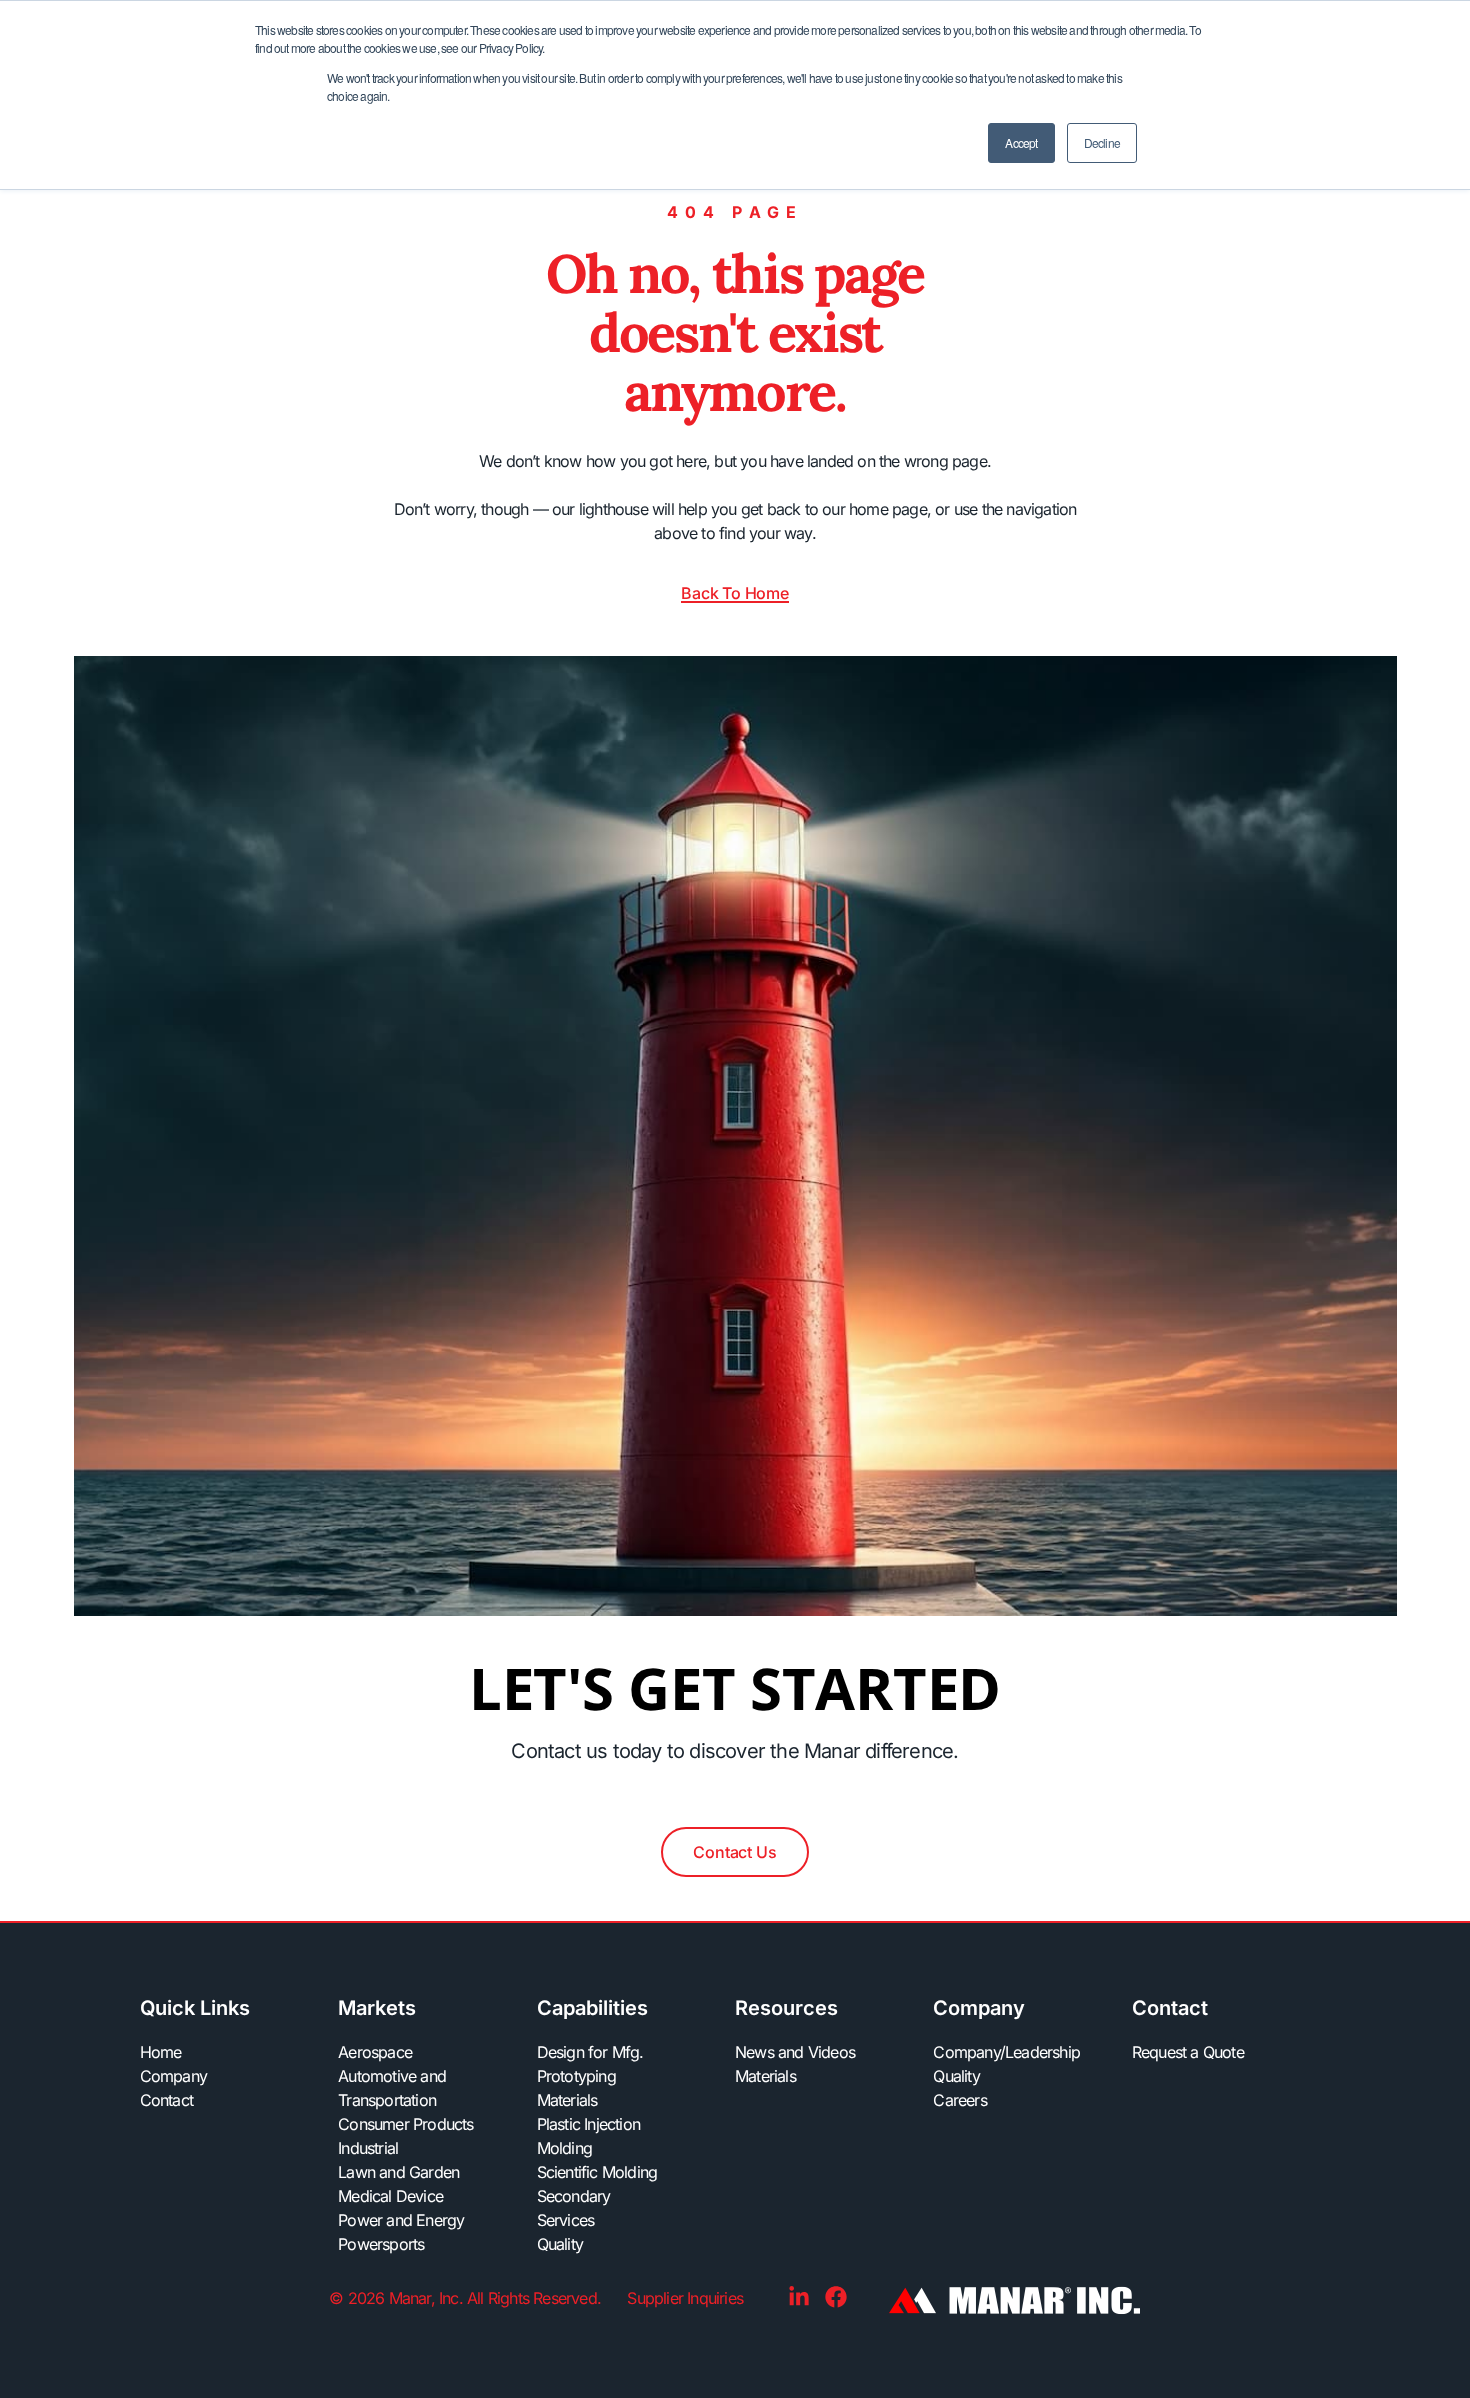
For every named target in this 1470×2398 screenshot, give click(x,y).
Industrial (368, 2148)
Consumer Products (405, 2124)
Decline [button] (1102, 142)
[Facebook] (836, 2297)
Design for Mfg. (590, 2052)
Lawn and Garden (398, 2172)
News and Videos (795, 2052)
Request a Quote (1188, 2052)
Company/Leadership (999, 2052)
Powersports (381, 2244)
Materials (567, 2100)
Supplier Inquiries (687, 2298)
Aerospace (375, 2052)
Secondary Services (574, 2208)
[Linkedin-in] (799, 2297)
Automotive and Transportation (392, 2088)
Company (173, 2076)
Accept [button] (1021, 142)
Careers (959, 2100)
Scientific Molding (597, 2172)
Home (161, 2052)
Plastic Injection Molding (588, 2136)
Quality (560, 2244)
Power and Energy (401, 2220)
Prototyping (576, 2076)
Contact (166, 2100)
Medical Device (390, 2196)
